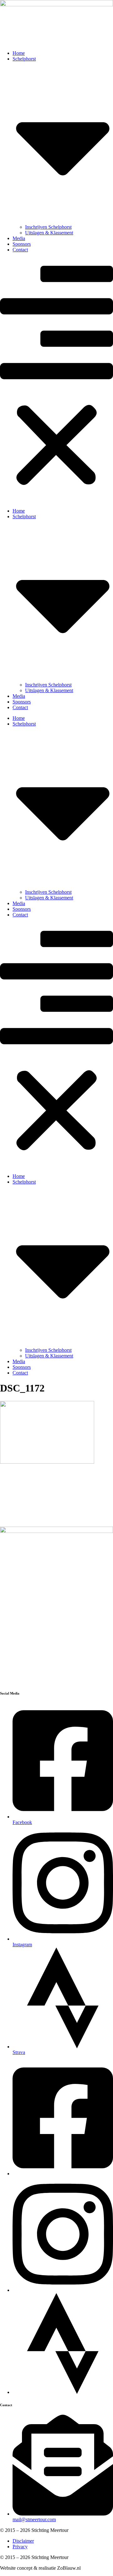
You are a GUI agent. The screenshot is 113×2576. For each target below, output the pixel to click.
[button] (56, 380)
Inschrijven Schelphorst (48, 227)
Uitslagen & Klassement (49, 233)
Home (19, 53)
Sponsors (22, 244)
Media (19, 238)
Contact (20, 250)
